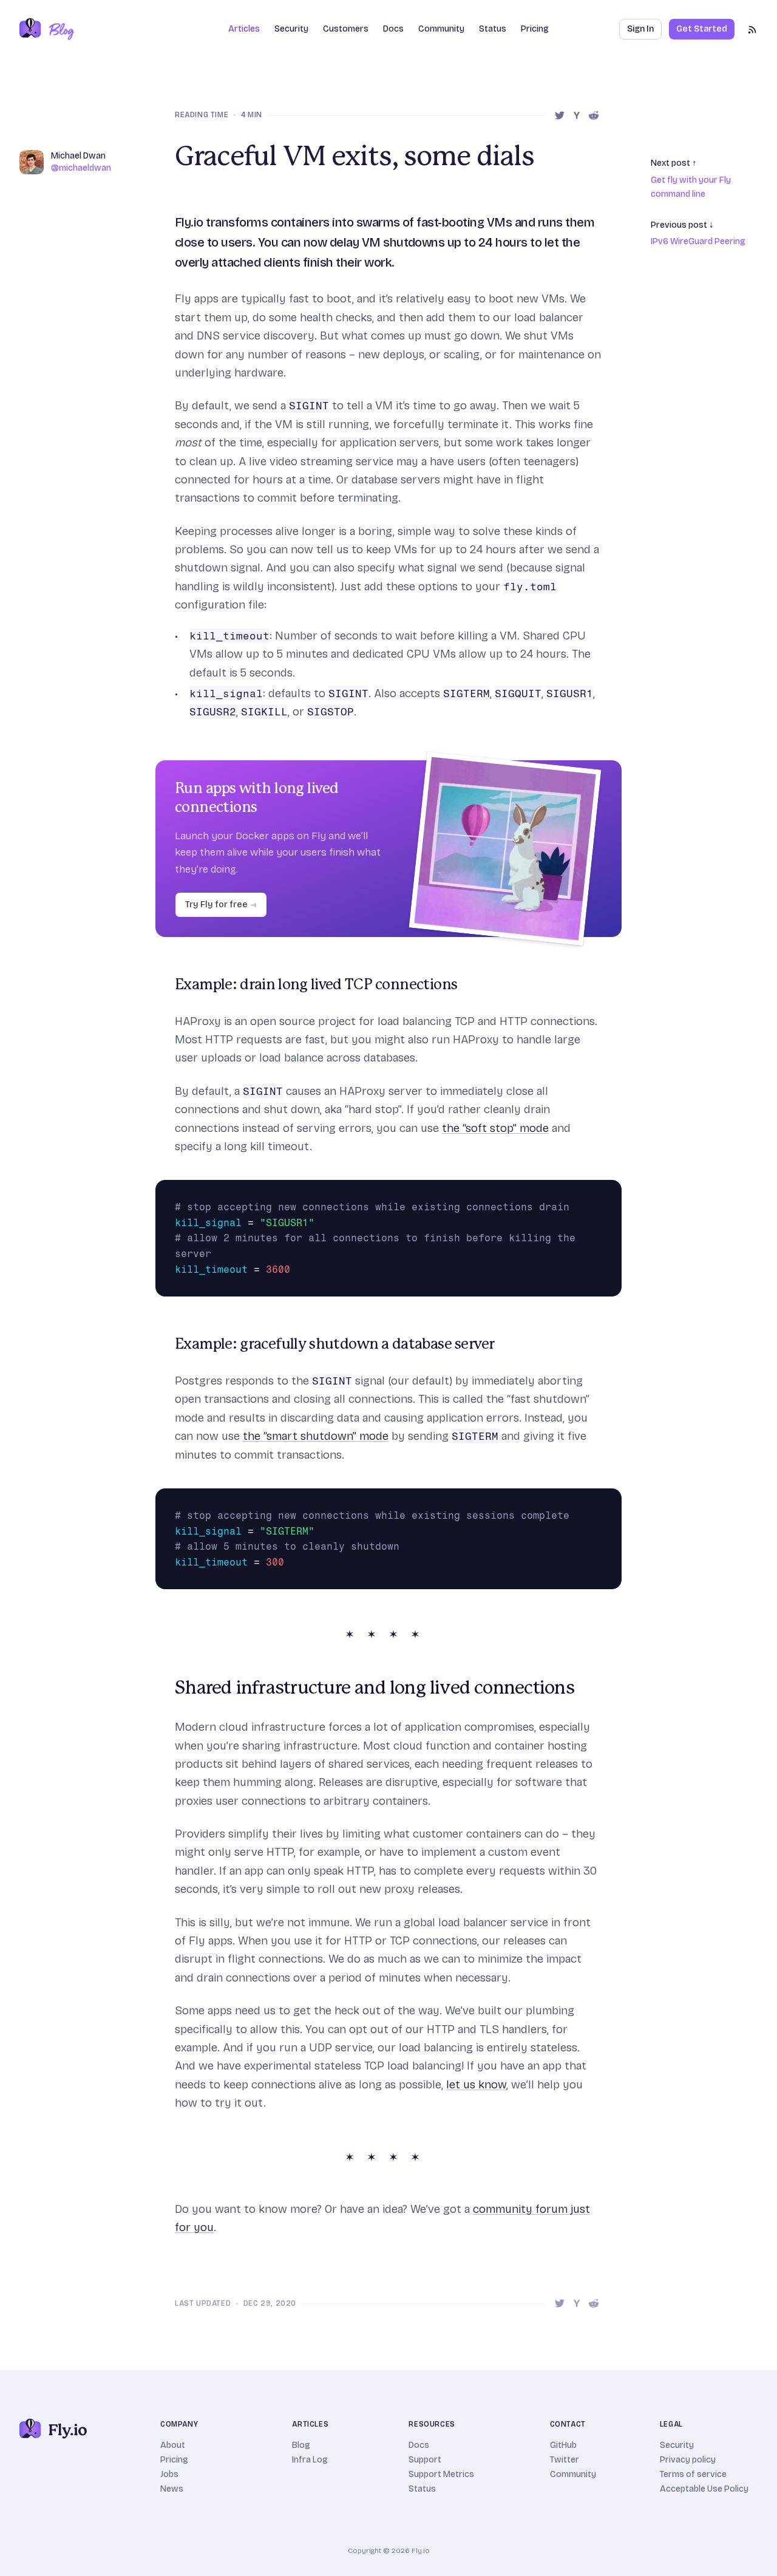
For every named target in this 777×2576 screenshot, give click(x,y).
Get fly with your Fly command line (691, 187)
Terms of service (693, 2474)
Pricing (535, 29)
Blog (301, 2445)
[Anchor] (168, 985)
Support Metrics (441, 2474)
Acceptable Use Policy (704, 2489)
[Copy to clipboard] (609, 1192)
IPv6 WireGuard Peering (698, 241)
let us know (476, 2084)
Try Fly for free (221, 905)
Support (425, 2460)
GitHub (563, 2445)
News (172, 2489)
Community (441, 29)
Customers (346, 29)
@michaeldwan (81, 168)
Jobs (169, 2474)
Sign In (640, 29)
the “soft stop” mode (495, 1128)
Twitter (565, 2460)
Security (291, 29)
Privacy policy (688, 2460)
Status (493, 29)
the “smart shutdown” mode (316, 1436)
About (173, 2445)
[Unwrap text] (592, 1192)
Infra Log (310, 2460)
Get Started (702, 29)
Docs (419, 2445)
